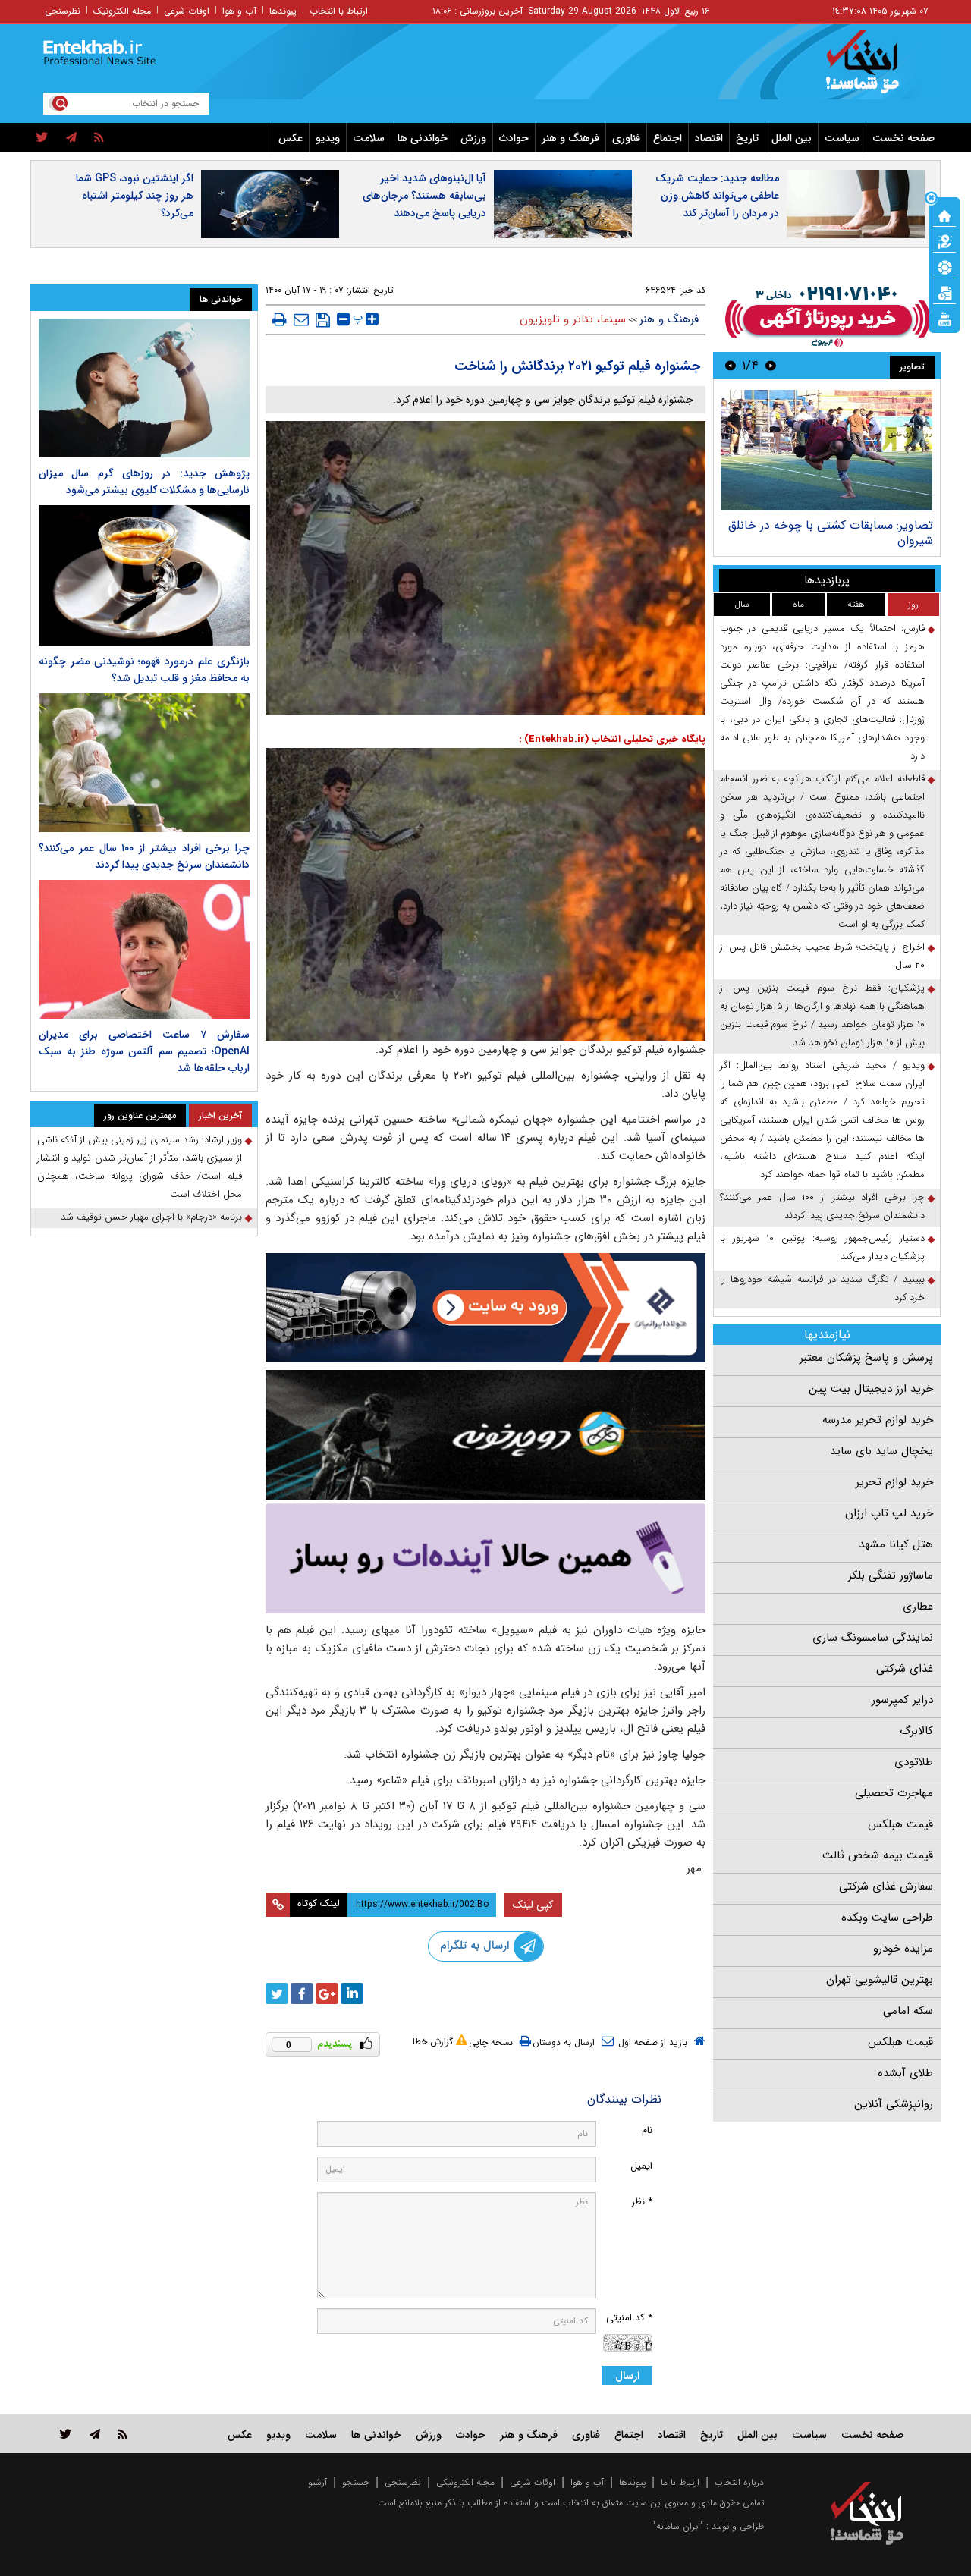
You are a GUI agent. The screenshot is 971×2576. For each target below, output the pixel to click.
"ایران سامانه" (678, 2526)
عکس (291, 138)
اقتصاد (709, 138)
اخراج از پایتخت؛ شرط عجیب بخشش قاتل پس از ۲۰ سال (822, 956)
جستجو (356, 2482)
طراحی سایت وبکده (887, 1918)
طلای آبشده (905, 2073)
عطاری (918, 1607)
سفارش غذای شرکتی (886, 1886)
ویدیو (328, 138)
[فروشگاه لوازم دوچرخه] (485, 1435)
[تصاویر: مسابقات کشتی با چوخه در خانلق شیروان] (826, 450)
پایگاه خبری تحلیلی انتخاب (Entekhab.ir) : (612, 739)
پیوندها (283, 11)
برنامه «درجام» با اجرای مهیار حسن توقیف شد (151, 1217)
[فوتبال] (944, 266)
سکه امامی (908, 2011)
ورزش (473, 138)
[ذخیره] (323, 320)
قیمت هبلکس (900, 1824)
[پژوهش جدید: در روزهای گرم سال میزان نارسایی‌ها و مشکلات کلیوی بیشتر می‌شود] (144, 388)
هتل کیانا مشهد (896, 1544)
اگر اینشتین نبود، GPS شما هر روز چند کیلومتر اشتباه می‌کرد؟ (135, 196)
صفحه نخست (903, 138)
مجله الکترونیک (122, 11)
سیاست (842, 138)
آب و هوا (239, 11)
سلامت (369, 138)
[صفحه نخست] (944, 215)
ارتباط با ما (680, 2482)
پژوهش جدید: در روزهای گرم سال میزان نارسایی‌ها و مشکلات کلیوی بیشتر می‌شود (144, 482)
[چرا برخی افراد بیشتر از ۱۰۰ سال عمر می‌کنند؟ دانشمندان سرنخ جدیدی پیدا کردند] (144, 763)
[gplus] (327, 1993)
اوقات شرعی (187, 11)
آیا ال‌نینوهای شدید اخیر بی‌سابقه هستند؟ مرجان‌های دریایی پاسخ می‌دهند (424, 196)
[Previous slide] (771, 365)
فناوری (626, 138)
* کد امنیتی (629, 2318)
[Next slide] (731, 365)
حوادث (514, 138)
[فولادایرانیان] (485, 1307)
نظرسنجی (63, 11)
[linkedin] (352, 1993)
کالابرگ (916, 1731)
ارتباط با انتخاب (339, 11)
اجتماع (668, 138)
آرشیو (317, 2482)
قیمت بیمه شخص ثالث (878, 1855)
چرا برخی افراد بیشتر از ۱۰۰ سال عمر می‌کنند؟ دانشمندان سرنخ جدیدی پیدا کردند (822, 1206)
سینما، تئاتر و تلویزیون (573, 319)
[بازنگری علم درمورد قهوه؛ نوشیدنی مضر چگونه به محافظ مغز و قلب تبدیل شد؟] (144, 575)
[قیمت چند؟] (944, 240)
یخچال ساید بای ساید (881, 1451)
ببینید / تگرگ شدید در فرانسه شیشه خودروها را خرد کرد (822, 1288)
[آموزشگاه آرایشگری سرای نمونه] (485, 1558)
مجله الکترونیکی (465, 2482)
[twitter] (42, 138)
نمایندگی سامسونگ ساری (873, 1638)
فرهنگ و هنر (570, 138)
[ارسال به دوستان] (301, 319)
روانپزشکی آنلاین (894, 2104)
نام (647, 2130)
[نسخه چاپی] (280, 319)
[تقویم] (944, 292)
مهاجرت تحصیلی (894, 1793)
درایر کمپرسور (902, 1700)
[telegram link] (95, 2434)
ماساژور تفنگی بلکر (891, 1575)
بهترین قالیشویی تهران (880, 1980)
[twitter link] (66, 2434)
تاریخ (747, 138)
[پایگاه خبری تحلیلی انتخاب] (874, 69)
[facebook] (302, 1993)
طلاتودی (914, 1762)
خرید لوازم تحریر (894, 1482)
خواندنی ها (423, 138)
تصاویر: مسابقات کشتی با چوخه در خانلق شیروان (831, 533)
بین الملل (792, 138)
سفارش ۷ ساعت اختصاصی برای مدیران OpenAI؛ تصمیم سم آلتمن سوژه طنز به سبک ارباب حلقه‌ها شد (144, 1051)
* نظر (642, 2202)
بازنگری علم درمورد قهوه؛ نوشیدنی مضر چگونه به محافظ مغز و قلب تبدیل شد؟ (144, 670)
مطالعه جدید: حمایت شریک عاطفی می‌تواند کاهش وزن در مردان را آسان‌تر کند (717, 196)
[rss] (99, 138)
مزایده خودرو (903, 1949)
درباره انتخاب (739, 2482)
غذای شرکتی (905, 1669)
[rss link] (123, 2434)
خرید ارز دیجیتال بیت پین (871, 1389)
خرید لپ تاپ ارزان (889, 1513)
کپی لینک (533, 1905)
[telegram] (71, 138)
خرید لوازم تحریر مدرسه (878, 1420)
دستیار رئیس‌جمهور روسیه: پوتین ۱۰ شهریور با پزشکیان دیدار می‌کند (822, 1247)
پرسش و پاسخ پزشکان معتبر (866, 1358)
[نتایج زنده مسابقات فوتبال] (944, 318)
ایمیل (641, 2166)
